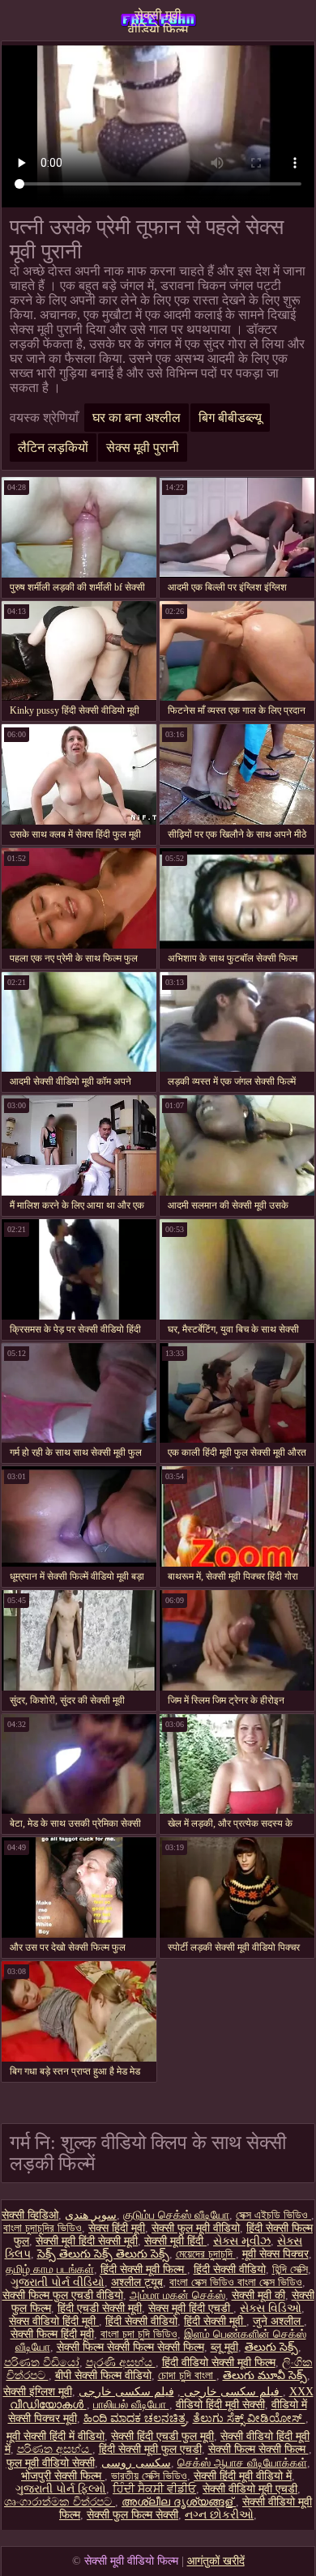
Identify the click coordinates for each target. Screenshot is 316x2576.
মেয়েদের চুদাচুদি (206, 2254)
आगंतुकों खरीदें (216, 2561)
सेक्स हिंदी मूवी (117, 2228)
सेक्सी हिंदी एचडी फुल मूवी (162, 2436)
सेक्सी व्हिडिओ (30, 2215)
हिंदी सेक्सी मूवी (215, 2321)
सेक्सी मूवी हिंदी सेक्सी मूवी (87, 2241)
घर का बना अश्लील (137, 418)
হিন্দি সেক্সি (290, 2269)
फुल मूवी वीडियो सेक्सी (51, 2463)
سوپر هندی (91, 2215)
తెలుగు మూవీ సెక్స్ (265, 2376)
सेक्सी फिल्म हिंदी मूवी (52, 2334)
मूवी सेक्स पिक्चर (275, 2254)
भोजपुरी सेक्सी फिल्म (63, 2476)
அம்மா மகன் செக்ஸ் (177, 2295)
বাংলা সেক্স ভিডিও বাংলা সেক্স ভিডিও (236, 2282)
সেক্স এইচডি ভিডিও (273, 2215)
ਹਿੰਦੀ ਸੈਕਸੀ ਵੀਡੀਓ (154, 2489)
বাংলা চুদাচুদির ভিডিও (43, 2228)
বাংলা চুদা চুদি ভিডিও (139, 2334)
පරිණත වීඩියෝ (42, 2363)
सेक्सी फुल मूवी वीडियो (196, 2228)
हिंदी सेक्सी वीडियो (230, 2269)
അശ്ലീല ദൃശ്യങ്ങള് (179, 2502)
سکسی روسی (136, 2463)
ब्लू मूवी (224, 2347)
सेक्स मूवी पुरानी (143, 448)
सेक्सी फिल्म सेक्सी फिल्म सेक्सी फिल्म (130, 2347)
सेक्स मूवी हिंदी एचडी (191, 2308)
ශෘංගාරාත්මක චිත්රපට (60, 2502)
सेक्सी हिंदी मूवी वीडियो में (243, 2476)
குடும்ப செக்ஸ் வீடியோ (176, 2215)
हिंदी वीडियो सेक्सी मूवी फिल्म (219, 2363)
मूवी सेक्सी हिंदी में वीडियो (56, 2436)
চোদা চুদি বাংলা (187, 2376)
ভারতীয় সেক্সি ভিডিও (149, 2476)
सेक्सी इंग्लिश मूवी (38, 2392)
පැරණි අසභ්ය (121, 2363)
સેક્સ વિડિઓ (271, 2308)
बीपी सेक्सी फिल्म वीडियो (103, 2376)
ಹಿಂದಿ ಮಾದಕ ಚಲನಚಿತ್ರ (135, 2418)
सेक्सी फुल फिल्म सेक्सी (132, 2515)
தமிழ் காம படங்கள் (50, 2269)
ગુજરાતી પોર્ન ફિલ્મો (61, 2489)
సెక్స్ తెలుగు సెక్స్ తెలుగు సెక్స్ (103, 2254)
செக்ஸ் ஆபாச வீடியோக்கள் (242, 2463)
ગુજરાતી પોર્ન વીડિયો (58, 2282)
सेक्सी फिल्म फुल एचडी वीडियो (63, 2295)
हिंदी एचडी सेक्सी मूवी (100, 2308)
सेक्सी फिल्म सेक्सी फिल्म (258, 2449)
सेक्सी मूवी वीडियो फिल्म (158, 20)
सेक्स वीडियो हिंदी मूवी (54, 2321)
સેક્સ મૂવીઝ (242, 2241)
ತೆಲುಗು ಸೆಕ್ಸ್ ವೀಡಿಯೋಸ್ (249, 2418)
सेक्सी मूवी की (258, 2295)
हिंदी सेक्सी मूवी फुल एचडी (150, 2449)
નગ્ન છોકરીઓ (219, 2515)
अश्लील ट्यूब (137, 2282)
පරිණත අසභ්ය (55, 2449)
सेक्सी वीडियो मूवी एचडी (250, 2489)
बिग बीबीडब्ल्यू (230, 418)
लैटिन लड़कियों (53, 448)
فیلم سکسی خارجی (230, 2392)
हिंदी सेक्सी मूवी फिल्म (144, 2269)
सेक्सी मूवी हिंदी (175, 2241)
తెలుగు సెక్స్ (271, 2347)
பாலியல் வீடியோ (131, 2405)
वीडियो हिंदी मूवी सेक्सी (220, 2405)
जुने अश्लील (278, 2321)
